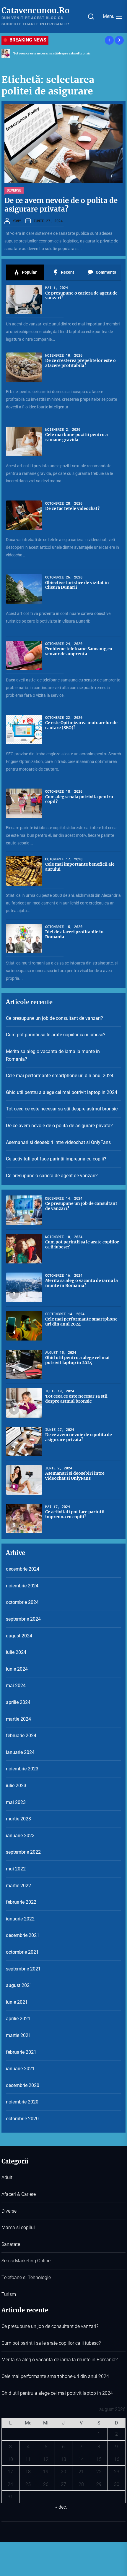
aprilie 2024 (18, 1702)
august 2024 (19, 1636)
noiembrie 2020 (22, 2102)
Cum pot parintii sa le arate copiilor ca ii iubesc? (56, 1035)
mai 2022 (16, 1869)
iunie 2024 (17, 1669)
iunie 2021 (17, 2002)
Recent (67, 272)
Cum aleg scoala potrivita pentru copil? (79, 799)
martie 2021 (18, 2035)
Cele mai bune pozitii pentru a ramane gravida (76, 437)
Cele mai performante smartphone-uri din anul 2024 (60, 1076)
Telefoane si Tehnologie (26, 2278)
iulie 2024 (16, 1652)
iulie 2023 (16, 1786)
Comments (105, 272)
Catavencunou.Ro (35, 10)
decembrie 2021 (23, 1935)
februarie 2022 (21, 1902)
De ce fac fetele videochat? (72, 508)
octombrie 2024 (22, 1602)
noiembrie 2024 (22, 1586)
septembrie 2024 (23, 1619)
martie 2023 (18, 1819)
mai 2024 (16, 1686)
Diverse (14, 190)
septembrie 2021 (23, 1969)
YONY (17, 221)
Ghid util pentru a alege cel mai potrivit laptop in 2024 (62, 1092)
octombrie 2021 (22, 1952)
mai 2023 (16, 1802)
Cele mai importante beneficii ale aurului (80, 867)
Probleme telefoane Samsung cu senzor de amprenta (79, 651)
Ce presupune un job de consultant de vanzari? (54, 1018)
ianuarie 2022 (20, 1919)
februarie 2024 (21, 1736)
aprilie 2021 (18, 2019)
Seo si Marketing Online (26, 2261)
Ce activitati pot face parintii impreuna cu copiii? (56, 1159)
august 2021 (19, 1985)
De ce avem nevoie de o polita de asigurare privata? (51, 53)
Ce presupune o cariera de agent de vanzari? (81, 296)
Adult (7, 2177)
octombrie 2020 (22, 2119)
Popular (29, 272)
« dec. (61, 2507)
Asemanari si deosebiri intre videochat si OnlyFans (58, 1142)
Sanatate (11, 2244)
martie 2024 (18, 1719)
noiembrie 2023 (22, 1769)
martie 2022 (18, 1886)
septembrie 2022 (23, 1852)
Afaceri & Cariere (19, 2194)
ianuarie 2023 (20, 1836)
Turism (9, 2294)
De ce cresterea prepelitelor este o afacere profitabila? (80, 363)
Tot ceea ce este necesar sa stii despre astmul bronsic (62, 1109)
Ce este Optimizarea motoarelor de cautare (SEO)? (81, 725)
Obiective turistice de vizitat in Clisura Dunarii (77, 585)
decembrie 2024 (23, 1569)
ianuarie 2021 (20, 2069)
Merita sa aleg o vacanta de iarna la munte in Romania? (53, 1055)
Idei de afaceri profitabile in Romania (74, 934)
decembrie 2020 (23, 2085)
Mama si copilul (18, 2227)
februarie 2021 (21, 2052)
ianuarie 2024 (20, 1752)
